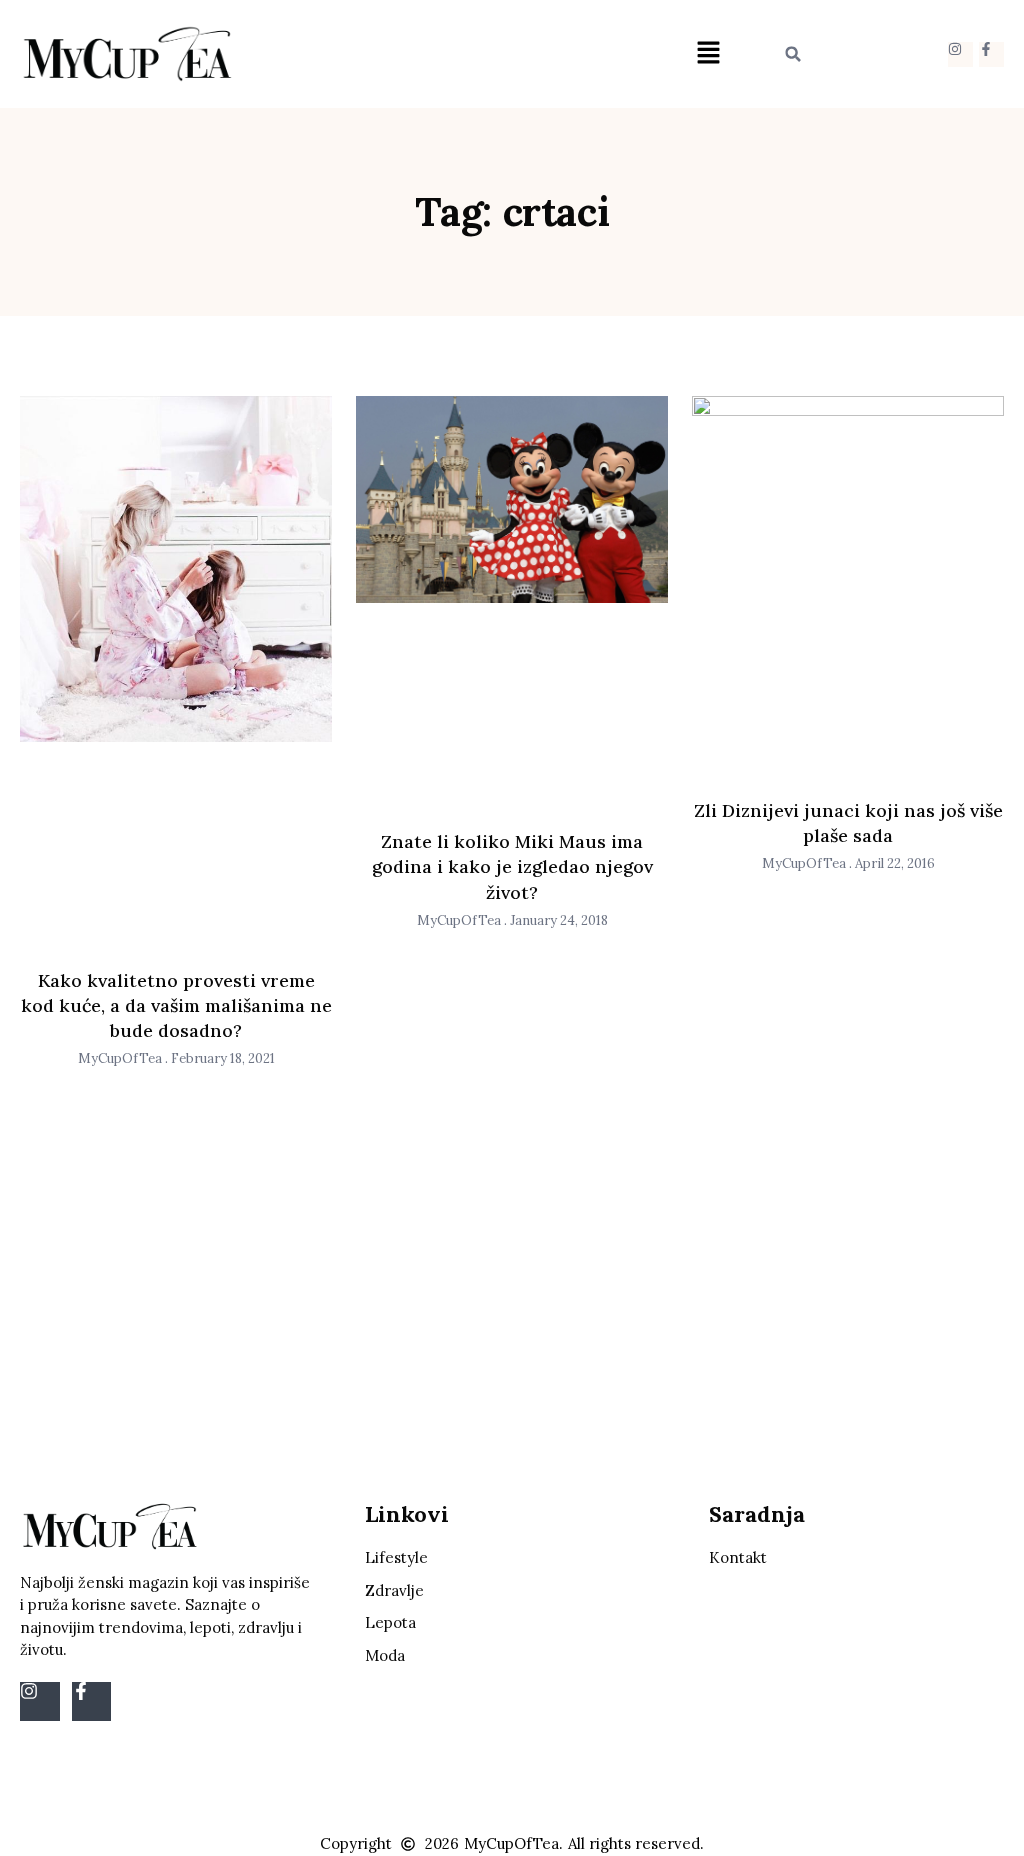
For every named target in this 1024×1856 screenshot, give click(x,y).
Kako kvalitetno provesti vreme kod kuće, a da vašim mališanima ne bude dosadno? (176, 1005)
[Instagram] (960, 54)
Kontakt (738, 1557)
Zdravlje (394, 1590)
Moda (385, 1655)
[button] (708, 54)
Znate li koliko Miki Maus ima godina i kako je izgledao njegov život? (512, 866)
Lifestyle (396, 1557)
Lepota (390, 1622)
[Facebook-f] (991, 54)
